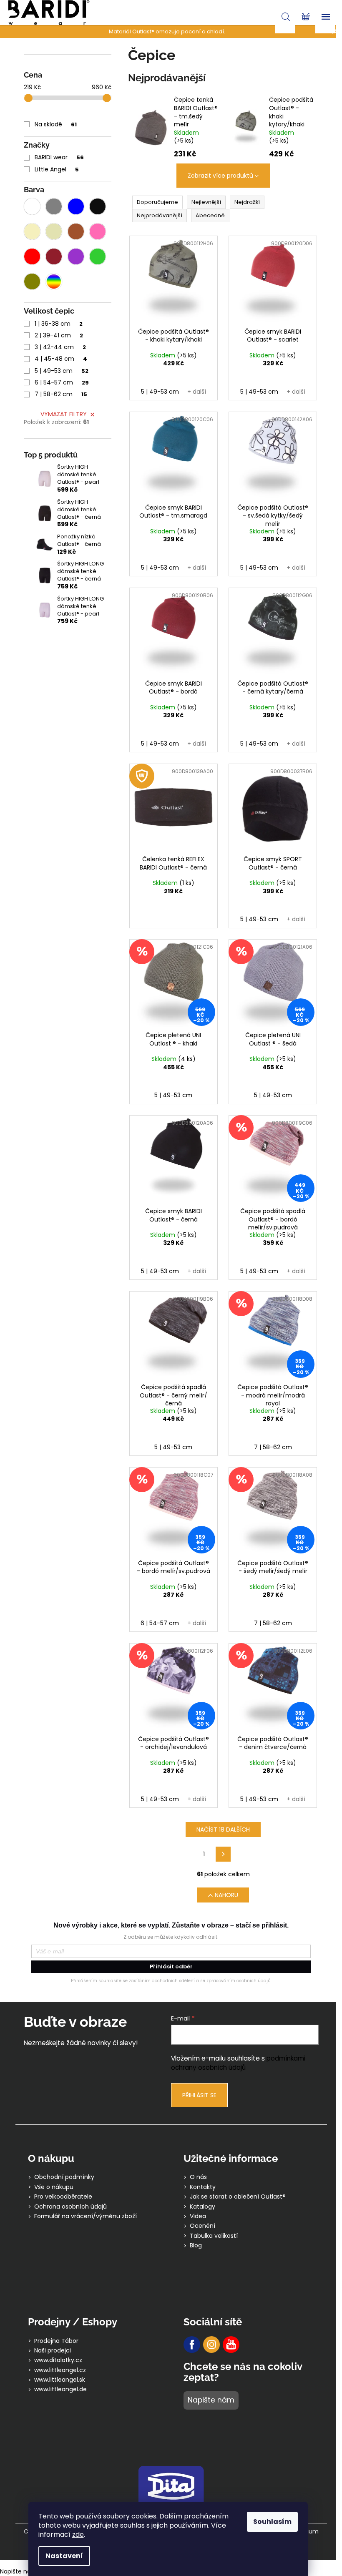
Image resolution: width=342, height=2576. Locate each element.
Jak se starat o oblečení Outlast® (238, 2197)
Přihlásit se (199, 2095)
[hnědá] (76, 231)
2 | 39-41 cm (59, 335)
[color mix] (54, 281)
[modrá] (76, 206)
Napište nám (211, 2400)
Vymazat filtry (64, 414)
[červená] (32, 256)
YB (231, 2345)
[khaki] (32, 281)
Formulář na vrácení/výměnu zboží (85, 2216)
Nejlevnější (206, 202)
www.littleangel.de (60, 2389)
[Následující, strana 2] (223, 1854)
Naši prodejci (53, 2351)
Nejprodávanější (160, 215)
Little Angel (57, 169)
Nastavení (64, 2556)
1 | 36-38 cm (59, 324)
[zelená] (98, 256)
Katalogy (202, 2207)
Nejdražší (247, 202)
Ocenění (202, 2226)
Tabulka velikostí (214, 2236)
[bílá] (32, 206)
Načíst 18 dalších (223, 1830)
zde (78, 2535)
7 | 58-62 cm (61, 394)
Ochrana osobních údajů (70, 2207)
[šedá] (54, 206)
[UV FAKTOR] (174, 808)
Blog (196, 2246)
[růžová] (98, 231)
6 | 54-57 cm (62, 382)
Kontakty (203, 2187)
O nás (198, 2177)
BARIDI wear (59, 157)
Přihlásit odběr (171, 1967)
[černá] (98, 206)
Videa (198, 2216)
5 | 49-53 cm (62, 371)
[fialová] (76, 256)
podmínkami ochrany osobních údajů (238, 2063)
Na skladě (56, 124)
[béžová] (54, 231)
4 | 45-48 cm (61, 359)
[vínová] (54, 256)
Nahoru (226, 1895)
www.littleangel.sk (60, 2380)
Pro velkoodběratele (63, 2197)
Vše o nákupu (54, 2187)
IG (211, 2345)
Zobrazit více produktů (220, 176)
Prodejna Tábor (56, 2341)
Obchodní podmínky (64, 2177)
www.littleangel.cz (60, 2370)
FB (192, 2345)
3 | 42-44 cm (60, 347)
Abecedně (210, 215)
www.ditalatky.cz (58, 2360)
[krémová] (32, 231)
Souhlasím (272, 2522)
